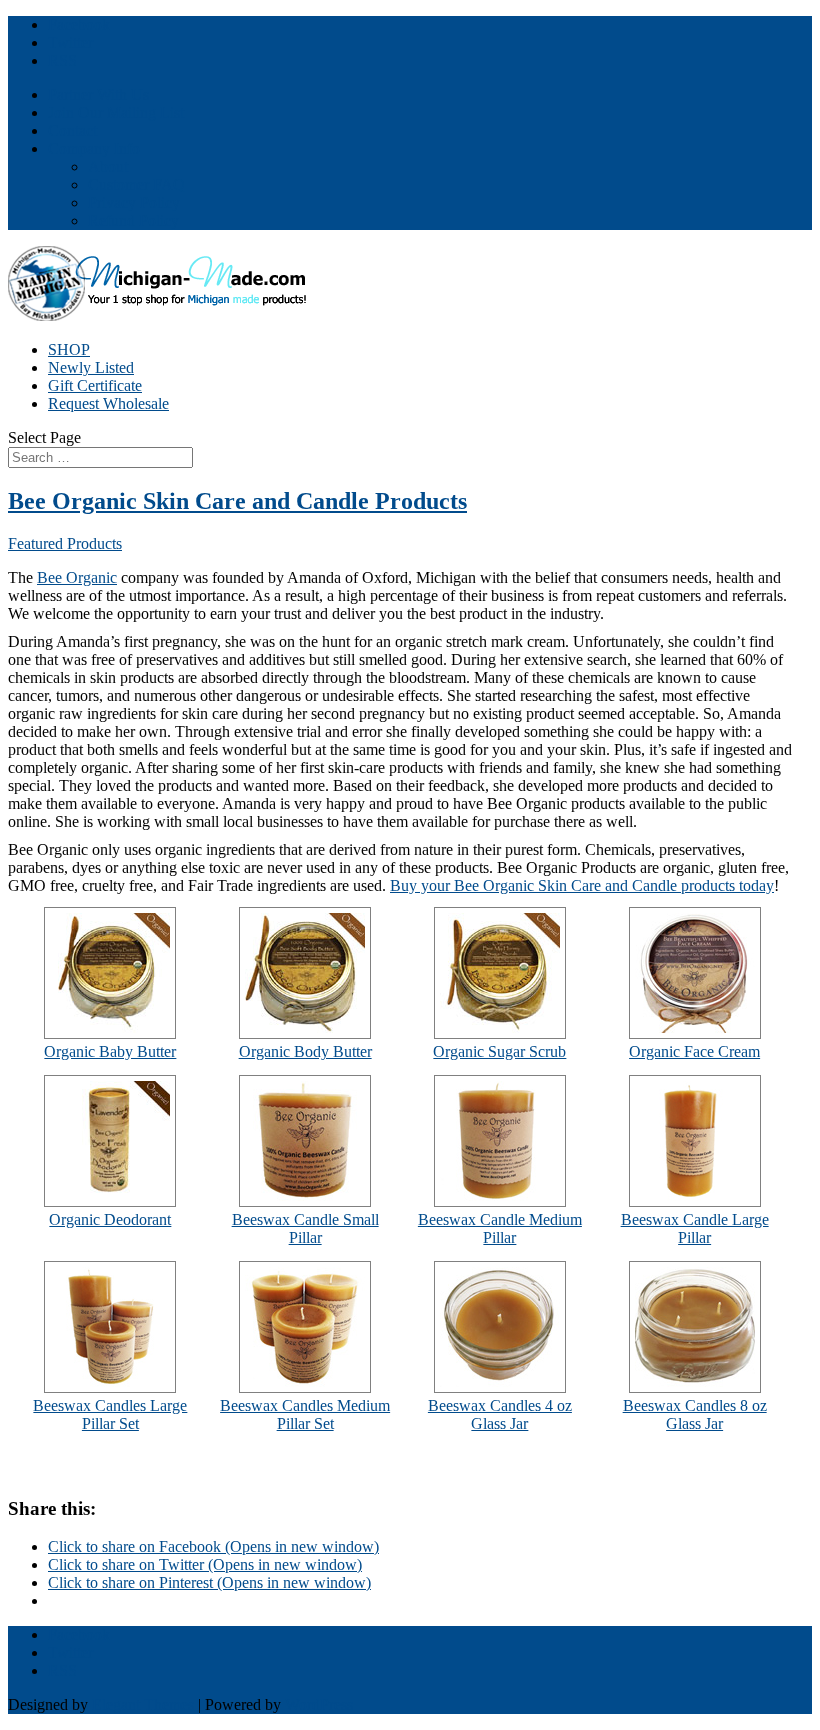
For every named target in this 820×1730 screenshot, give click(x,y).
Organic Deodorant (110, 1219)
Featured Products (65, 543)
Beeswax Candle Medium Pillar (500, 1228)
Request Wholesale (108, 403)
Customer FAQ (136, 184)
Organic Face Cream (694, 1051)
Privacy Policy (134, 202)
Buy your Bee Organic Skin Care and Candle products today (582, 885)
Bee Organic (77, 577)
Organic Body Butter (305, 1051)
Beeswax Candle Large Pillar (695, 1228)
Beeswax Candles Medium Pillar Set (305, 1414)
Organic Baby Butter (110, 1051)
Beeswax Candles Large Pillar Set (110, 1414)
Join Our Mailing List (116, 112)
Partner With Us (98, 94)
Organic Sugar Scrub (499, 1051)
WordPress (319, 1704)
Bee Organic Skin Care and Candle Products (237, 501)
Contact (72, 130)
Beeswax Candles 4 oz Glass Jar (500, 1414)
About (108, 166)
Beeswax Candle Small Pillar (305, 1228)
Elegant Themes (143, 1704)
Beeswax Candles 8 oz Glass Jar (695, 1414)
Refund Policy (133, 220)
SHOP (69, 349)
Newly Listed (91, 367)
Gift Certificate (95, 385)
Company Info (94, 148)
